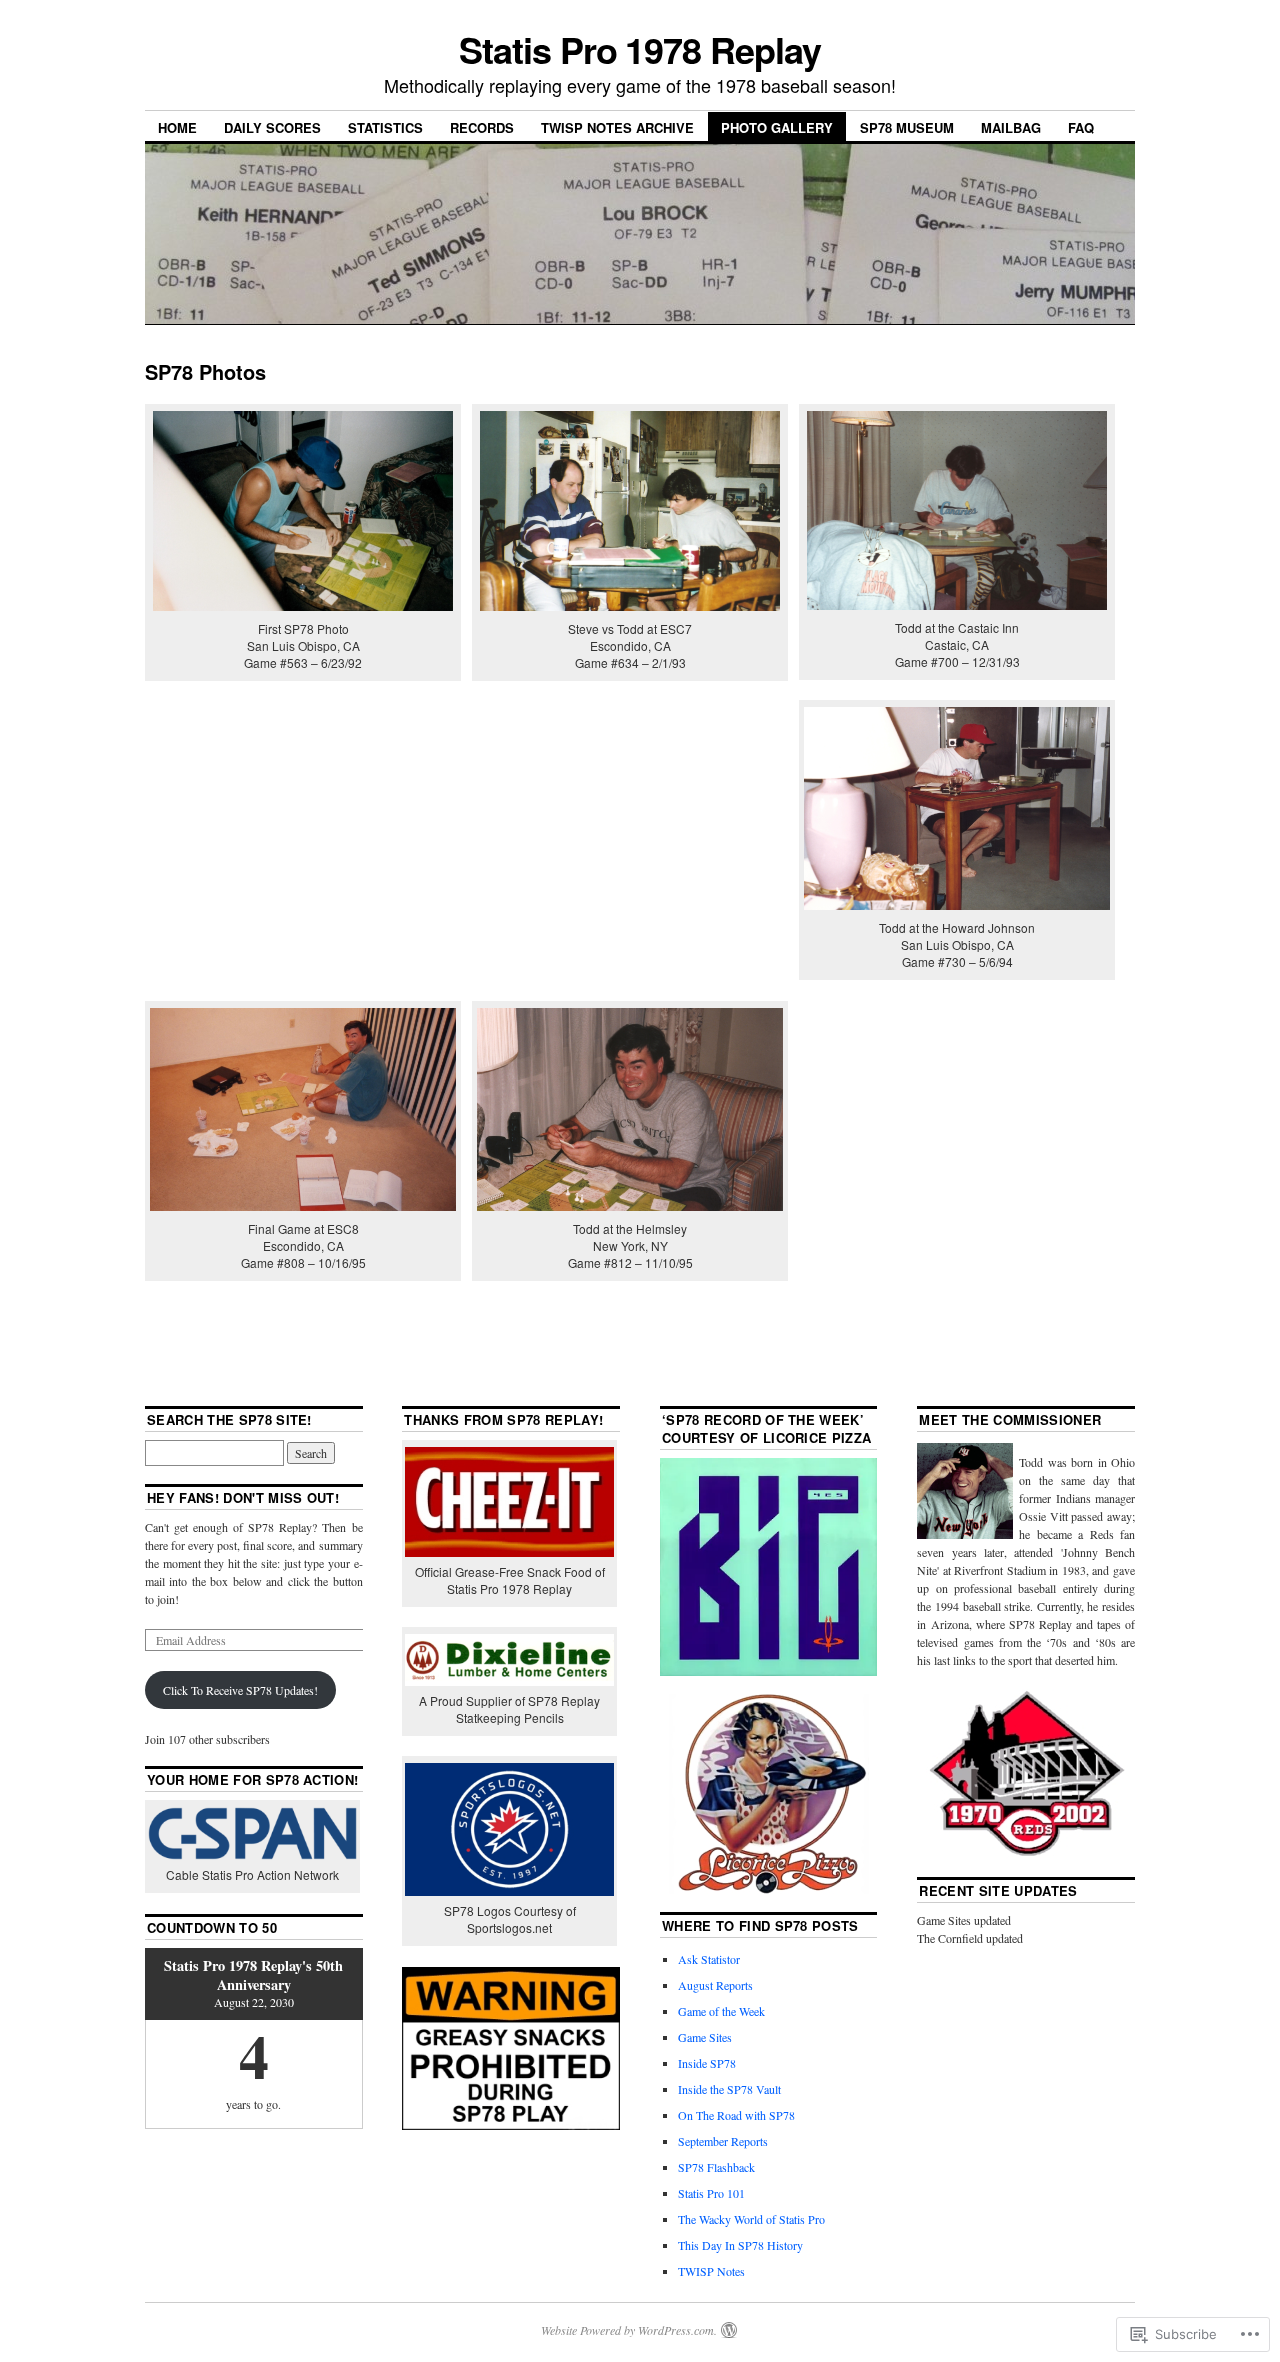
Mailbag (1011, 127)
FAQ (1081, 127)
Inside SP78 (707, 2063)
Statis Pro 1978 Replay (639, 49)
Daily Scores (272, 127)
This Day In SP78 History (740, 2245)
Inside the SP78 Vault (729, 2089)
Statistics (385, 127)
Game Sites (705, 2037)
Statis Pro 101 (711, 2193)
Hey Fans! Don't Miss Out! (243, 1497)
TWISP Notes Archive (617, 127)
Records (482, 127)
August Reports (715, 1985)
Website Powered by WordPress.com (627, 2330)
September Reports (723, 2141)
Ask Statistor (709, 1959)
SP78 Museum (907, 127)
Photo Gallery (777, 127)
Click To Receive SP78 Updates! (240, 1690)
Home (177, 127)
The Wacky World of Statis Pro (751, 2219)
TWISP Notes (711, 2271)
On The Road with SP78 (736, 2115)
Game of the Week (721, 2011)
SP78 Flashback (716, 2167)
